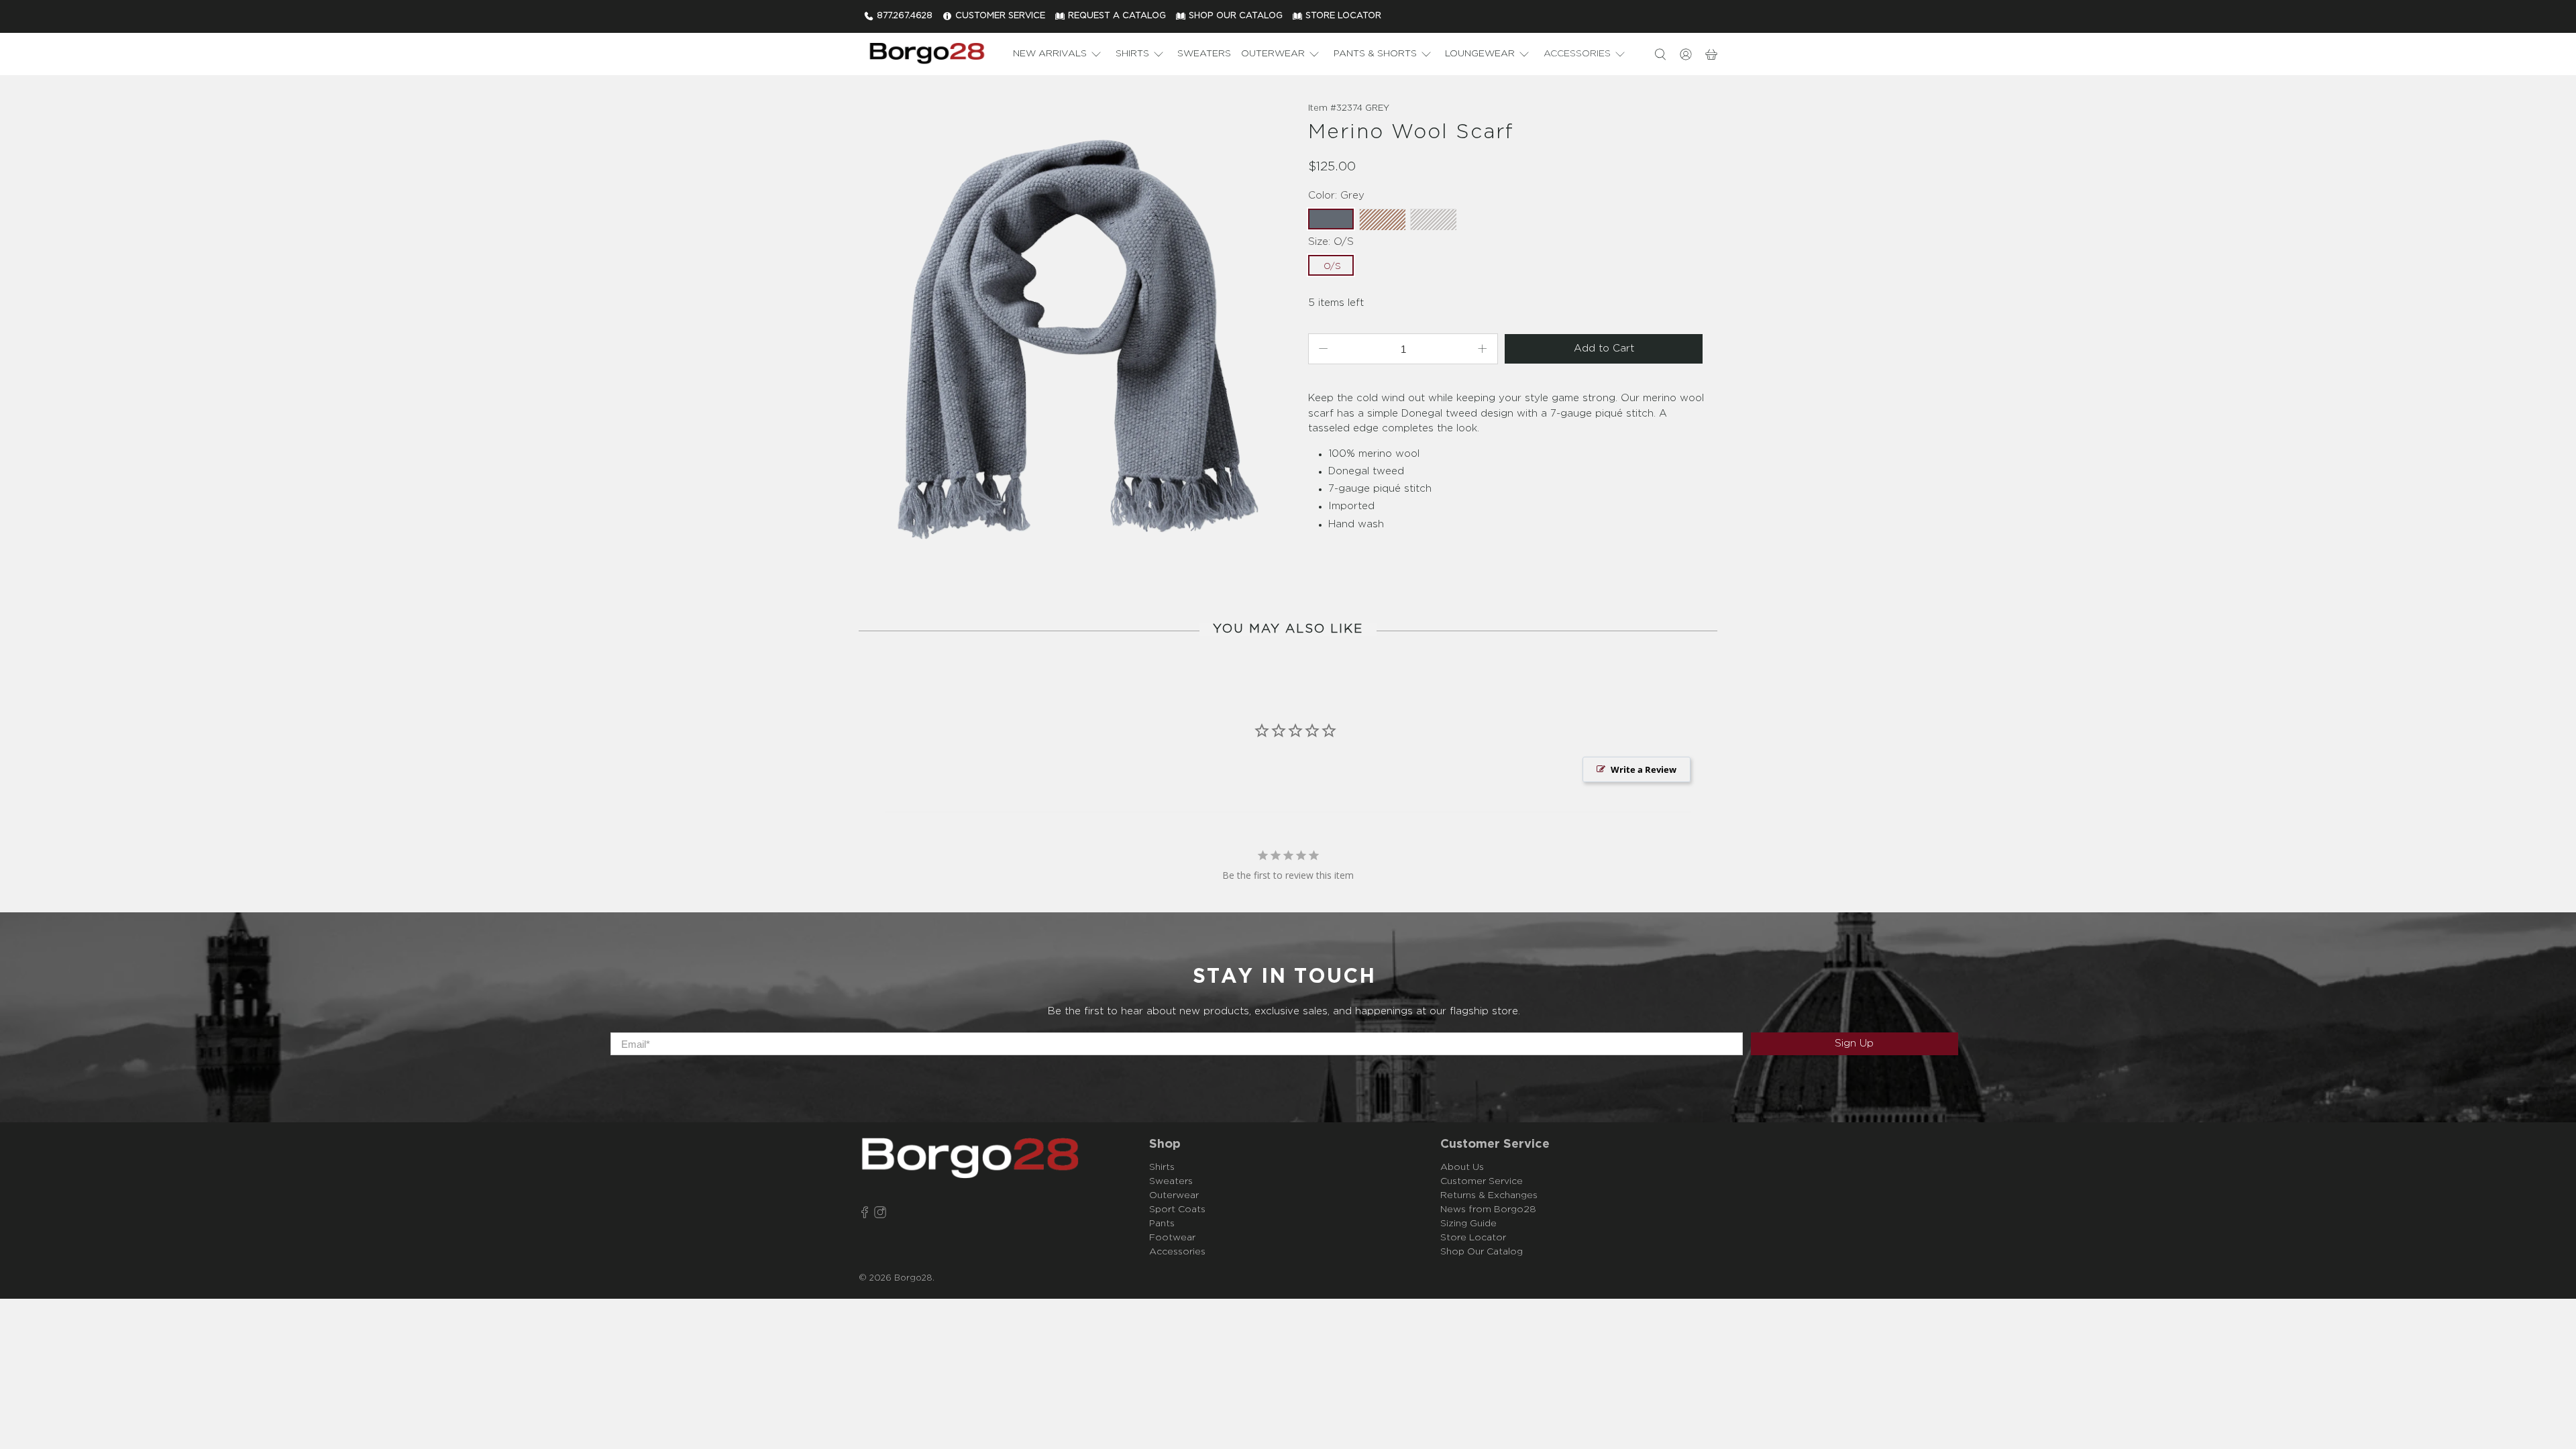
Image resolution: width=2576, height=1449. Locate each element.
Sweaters (1204, 54)
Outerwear (1273, 54)
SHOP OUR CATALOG (1236, 16)
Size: (1331, 242)
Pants (1162, 1224)
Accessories (1577, 54)
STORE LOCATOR (1343, 16)
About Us (1462, 1167)
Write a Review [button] (1644, 769)
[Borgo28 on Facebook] (865, 1215)
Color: (1336, 196)
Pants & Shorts (1375, 54)
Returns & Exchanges (1489, 1195)
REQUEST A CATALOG (1117, 16)
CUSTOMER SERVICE (1000, 16)
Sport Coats (1177, 1210)
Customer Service (1482, 1181)
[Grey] (1070, 339)
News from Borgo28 (1488, 1210)
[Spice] (1382, 219)
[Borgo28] (926, 54)
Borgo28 (913, 1278)
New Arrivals (1050, 54)
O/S (1332, 267)
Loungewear (1480, 54)
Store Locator (1473, 1238)
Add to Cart (1604, 348)
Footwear (1172, 1238)
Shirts (1132, 54)
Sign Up (1854, 1043)
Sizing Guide (1468, 1224)
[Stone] (1433, 219)
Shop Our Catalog (1482, 1252)
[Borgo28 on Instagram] (880, 1215)
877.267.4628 (905, 16)
